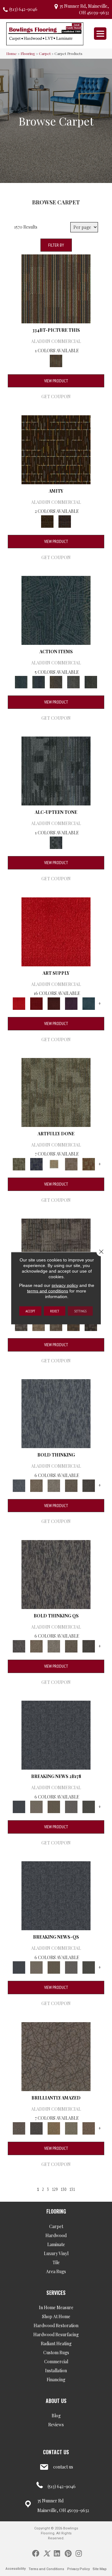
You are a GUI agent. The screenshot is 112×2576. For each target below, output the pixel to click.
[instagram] (79, 2553)
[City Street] (91, 682)
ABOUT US (56, 2401)
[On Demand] (89, 1806)
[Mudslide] (56, 288)
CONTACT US (56, 2452)
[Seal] (89, 1485)
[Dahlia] (36, 1003)
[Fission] (71, 1485)
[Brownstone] (56, 682)
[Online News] (56, 1734)
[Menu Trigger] (100, 34)
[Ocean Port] (39, 682)
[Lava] (54, 1485)
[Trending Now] (36, 1806)
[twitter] (47, 2553)
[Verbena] (71, 1003)
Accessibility (16, 2569)
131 (72, 2189)
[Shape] (56, 1413)
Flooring (28, 53)
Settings (80, 1311)
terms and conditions (48, 1291)
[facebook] (36, 2553)
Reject (55, 1311)
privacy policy (65, 1285)
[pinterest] (68, 2553)
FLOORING (56, 2211)
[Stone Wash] (89, 1003)
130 (63, 2189)
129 (55, 2189)
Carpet (45, 53)
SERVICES (56, 2293)
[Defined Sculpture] (39, 1324)
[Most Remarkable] (36, 1163)
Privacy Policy (78, 2569)
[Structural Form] (91, 1324)
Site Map (100, 2569)
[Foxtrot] (56, 771)
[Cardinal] (56, 931)
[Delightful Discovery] (56, 1092)
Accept (30, 1311)
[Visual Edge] (21, 1324)
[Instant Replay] (71, 1806)
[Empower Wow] (71, 2128)
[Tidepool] (56, 610)
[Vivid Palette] (89, 1163)
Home (12, 53)
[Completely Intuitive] (54, 2128)
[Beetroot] (54, 1003)
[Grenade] (36, 1485)
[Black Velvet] (65, 521)
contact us (63, 2467)
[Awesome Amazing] (71, 1163)
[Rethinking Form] (73, 1324)
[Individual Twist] (56, 1324)
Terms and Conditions (46, 2569)
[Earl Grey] (73, 682)
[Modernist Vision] (54, 1163)
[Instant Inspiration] (89, 2128)
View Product (56, 381)
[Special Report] (54, 1806)
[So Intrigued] (56, 2056)
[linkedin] (57, 2553)
